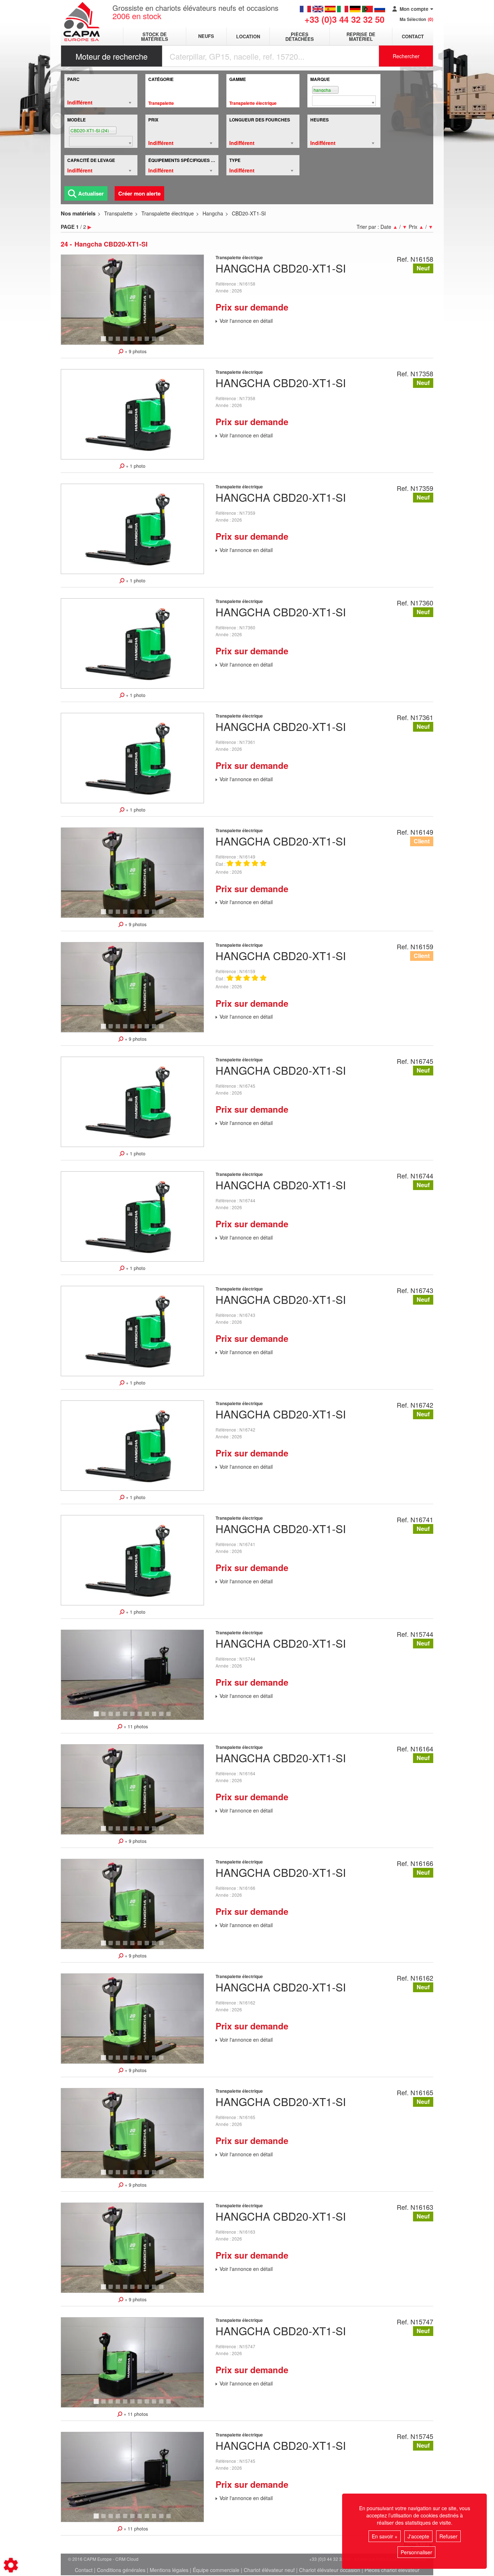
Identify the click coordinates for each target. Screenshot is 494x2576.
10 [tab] (164, 1717)
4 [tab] (126, 342)
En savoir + (385, 2536)
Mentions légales (169, 2570)
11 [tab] (171, 1717)
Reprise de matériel (361, 37)
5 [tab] (133, 342)
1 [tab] (105, 342)
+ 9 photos (135, 351)
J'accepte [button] (418, 2536)
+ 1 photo (135, 466)
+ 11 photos (135, 1726)
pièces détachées (300, 37)
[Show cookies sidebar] (11, 2565)
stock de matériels (155, 37)
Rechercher (406, 56)
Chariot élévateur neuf (269, 2570)
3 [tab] (119, 342)
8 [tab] (155, 342)
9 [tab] (162, 342)
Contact (413, 36)
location (248, 36)
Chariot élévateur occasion (330, 2570)
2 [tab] (112, 342)
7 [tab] (148, 342)
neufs (206, 36)
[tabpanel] (132, 300)
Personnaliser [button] (416, 2552)
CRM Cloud (127, 2559)
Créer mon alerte (139, 193)
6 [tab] (141, 342)
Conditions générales (121, 2570)
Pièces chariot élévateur (392, 2570)
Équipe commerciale (216, 2570)
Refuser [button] (448, 2536)
